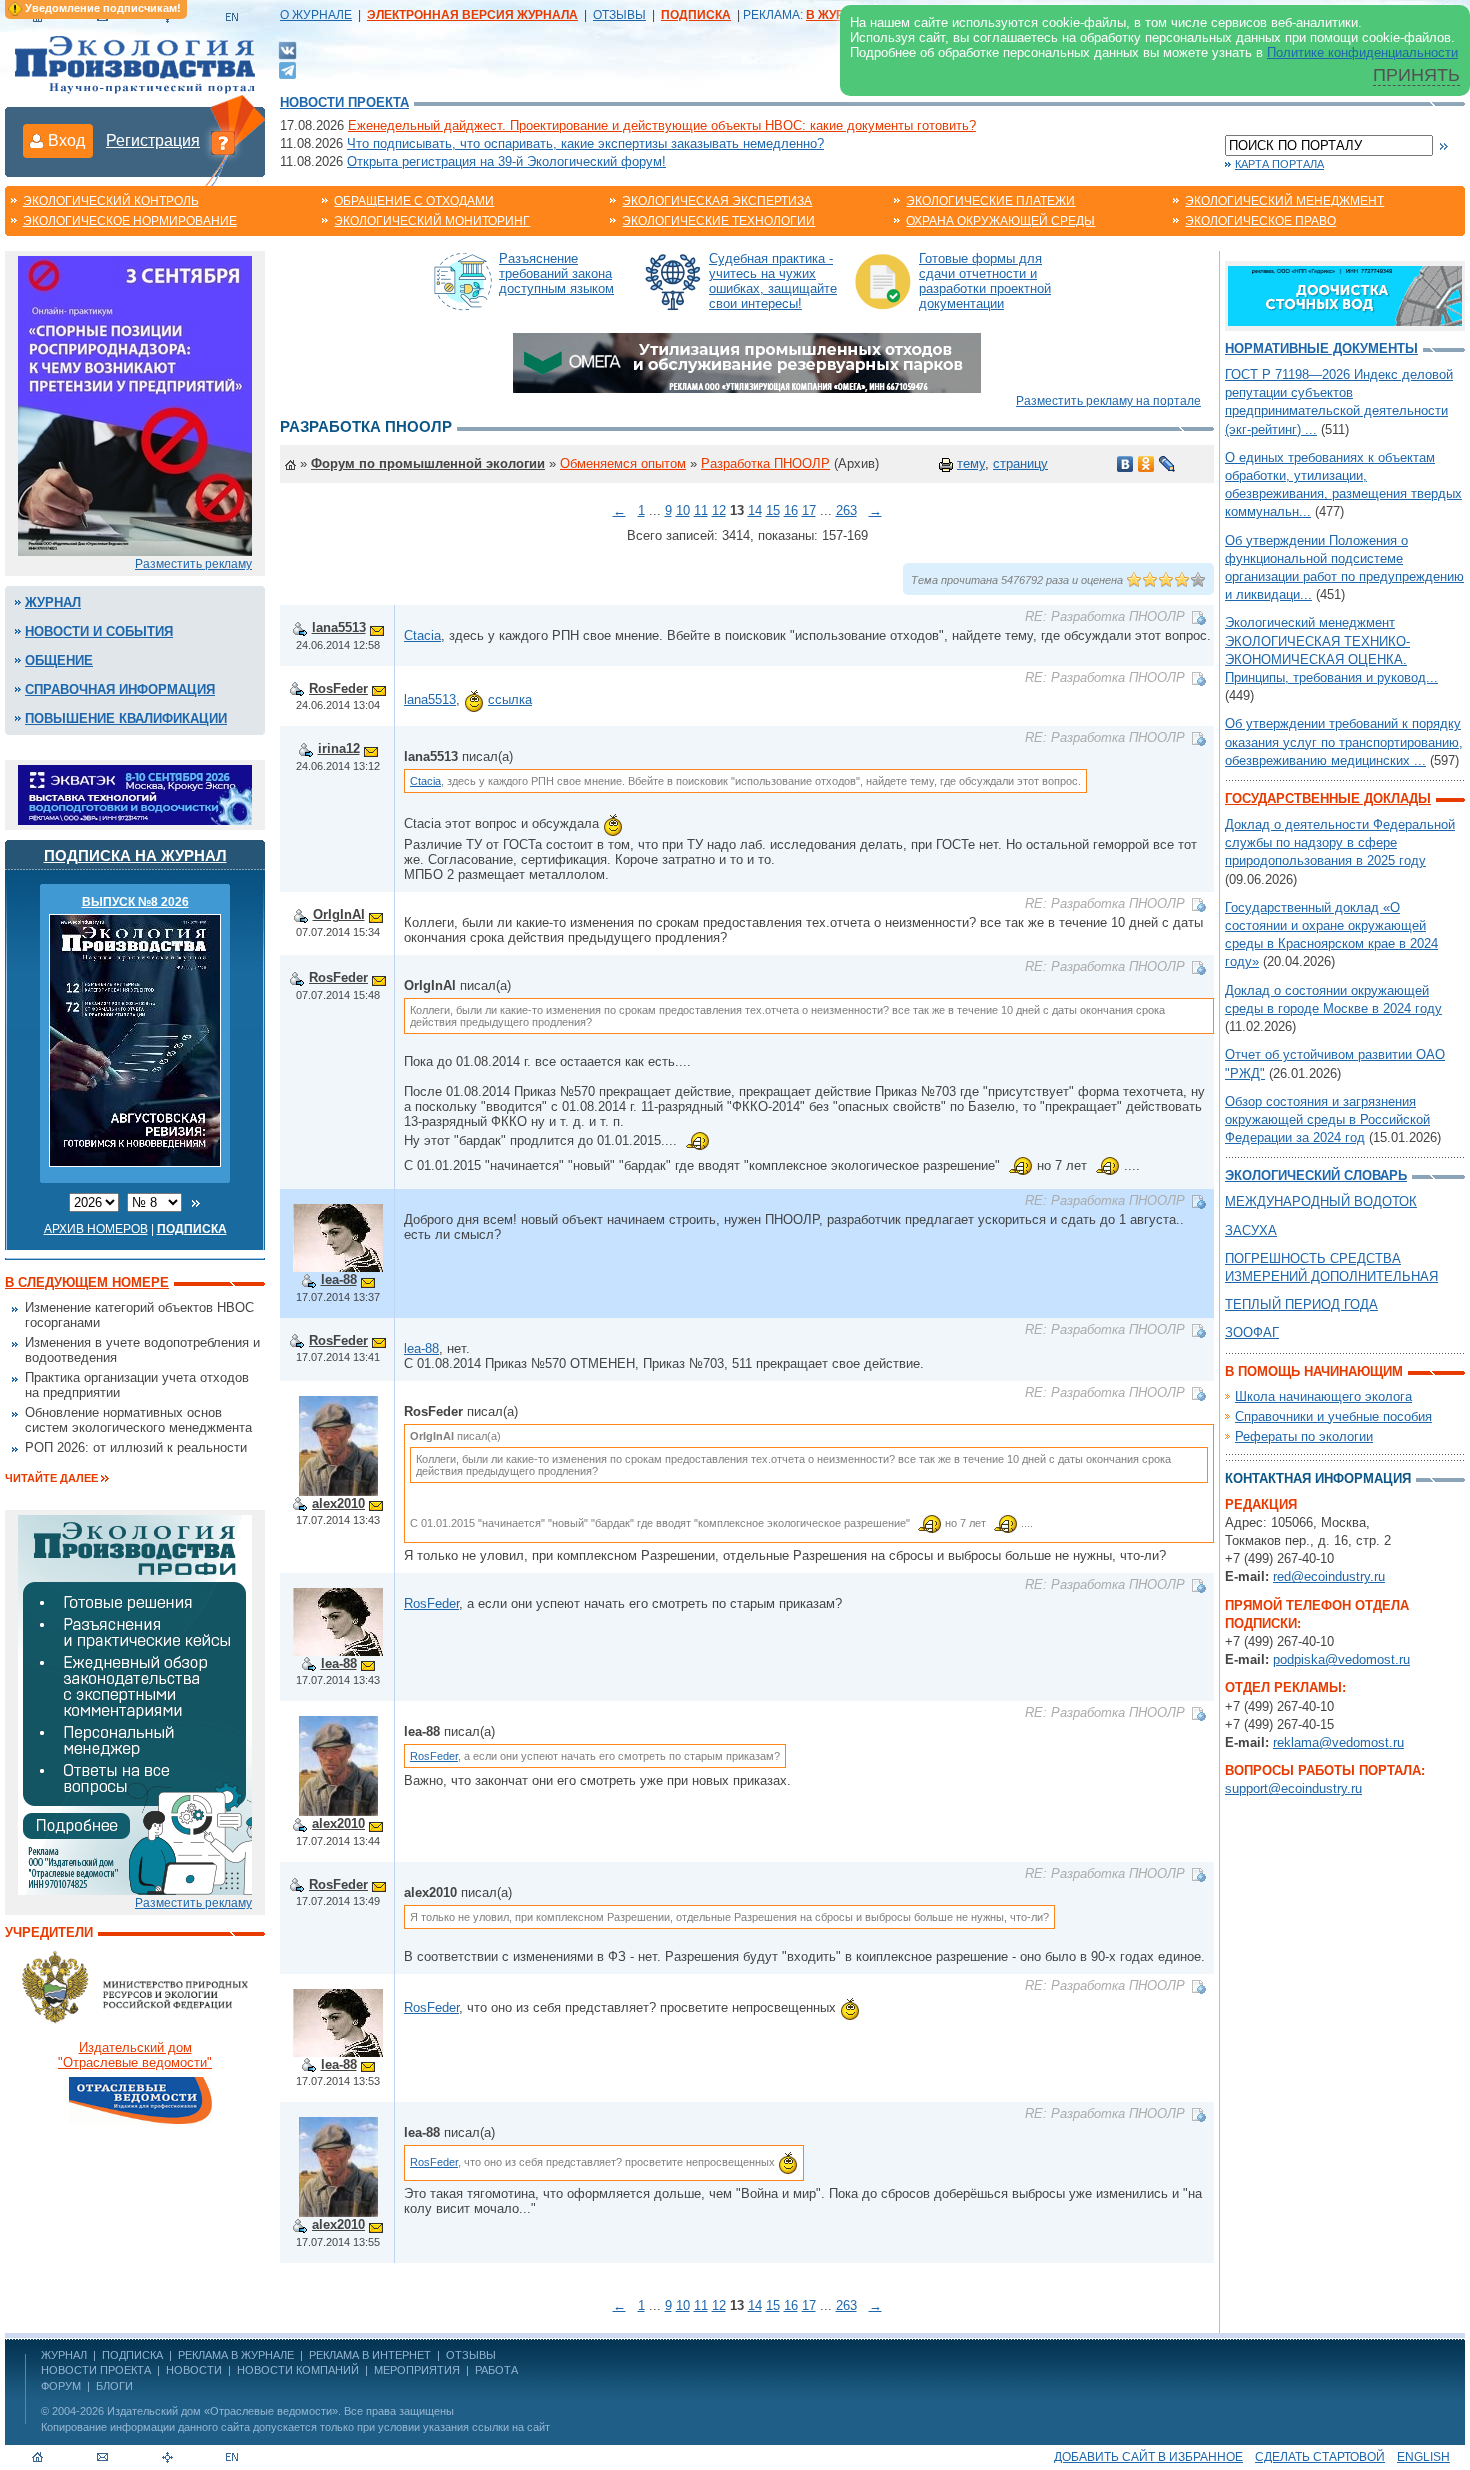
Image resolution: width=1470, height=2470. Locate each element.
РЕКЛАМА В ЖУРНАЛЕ (236, 2355)
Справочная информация (120, 689)
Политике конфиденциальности (1362, 52)
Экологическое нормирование (130, 221)
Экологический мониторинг (432, 221)
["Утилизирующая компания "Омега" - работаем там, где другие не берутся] (747, 361)
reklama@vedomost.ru (1338, 1742)
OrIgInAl (339, 914)
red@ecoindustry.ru (1329, 1576)
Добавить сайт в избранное (1148, 2457)
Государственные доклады (1328, 798)
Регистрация (153, 140)
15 (773, 510)
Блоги (114, 2386)
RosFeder (338, 688)
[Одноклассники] (1146, 464)
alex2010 (338, 1503)
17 (809, 510)
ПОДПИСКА (132, 2355)
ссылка (510, 699)
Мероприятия (417, 2370)
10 (683, 510)
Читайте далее (51, 1478)
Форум (61, 2386)
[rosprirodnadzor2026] (135, 404)
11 (701, 510)
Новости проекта (344, 102)
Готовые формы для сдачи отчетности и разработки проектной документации (985, 281)
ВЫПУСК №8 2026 (135, 902)
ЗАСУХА (1251, 1230)
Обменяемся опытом (623, 463)
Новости (194, 2370)
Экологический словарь (1316, 1175)
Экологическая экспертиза (717, 201)
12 (719, 510)
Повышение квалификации (126, 718)
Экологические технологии (718, 221)
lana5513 (339, 627)
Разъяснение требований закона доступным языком (556, 273)
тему (971, 463)
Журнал (53, 602)
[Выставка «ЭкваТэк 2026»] (135, 793)
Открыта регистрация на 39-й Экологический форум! (506, 161)
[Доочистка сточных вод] (1345, 294)
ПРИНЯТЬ (1416, 75)
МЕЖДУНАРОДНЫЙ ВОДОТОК (1321, 1201)
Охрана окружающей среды (1000, 221)
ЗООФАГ (1252, 1332)
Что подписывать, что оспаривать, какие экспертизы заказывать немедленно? (585, 143)
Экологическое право (1260, 221)
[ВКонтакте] (287, 49)
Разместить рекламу (193, 564)
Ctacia (422, 635)
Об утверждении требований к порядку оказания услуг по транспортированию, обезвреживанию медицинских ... (1344, 741)
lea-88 (339, 1279)
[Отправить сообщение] (377, 627)
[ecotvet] (135, 1703)
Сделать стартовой (1320, 2457)
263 (846, 510)
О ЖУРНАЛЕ (316, 15)
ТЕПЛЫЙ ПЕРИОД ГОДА (1301, 1304)
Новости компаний (298, 2370)
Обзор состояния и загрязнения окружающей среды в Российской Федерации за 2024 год (1327, 1119)
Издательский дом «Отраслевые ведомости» (222, 2411)
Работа (496, 2370)
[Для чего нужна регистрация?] (223, 142)
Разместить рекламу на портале (1108, 401)
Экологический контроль (111, 201)
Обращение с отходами (414, 201)
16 (791, 510)
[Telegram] (287, 68)
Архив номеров (96, 1229)
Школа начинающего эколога (1323, 1396)
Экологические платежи (990, 201)
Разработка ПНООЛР (765, 463)
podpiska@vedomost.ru (1341, 1659)
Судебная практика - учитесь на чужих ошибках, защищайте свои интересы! (773, 281)
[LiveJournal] (1167, 464)
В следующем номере (87, 1282)
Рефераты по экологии (1304, 1436)
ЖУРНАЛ (64, 2355)
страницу (1020, 463)
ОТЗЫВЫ (619, 15)
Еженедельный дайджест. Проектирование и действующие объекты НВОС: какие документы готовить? (662, 125)
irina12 (339, 748)
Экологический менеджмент (1284, 201)
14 (755, 510)
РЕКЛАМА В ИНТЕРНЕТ (370, 2355)
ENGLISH (1423, 2457)
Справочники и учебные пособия (1333, 1416)
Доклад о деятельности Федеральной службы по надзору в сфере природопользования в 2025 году (1340, 842)
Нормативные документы (1321, 348)
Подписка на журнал (135, 855)
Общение (59, 660)
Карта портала (1279, 164)
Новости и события (99, 631)
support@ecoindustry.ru (1293, 1788)
